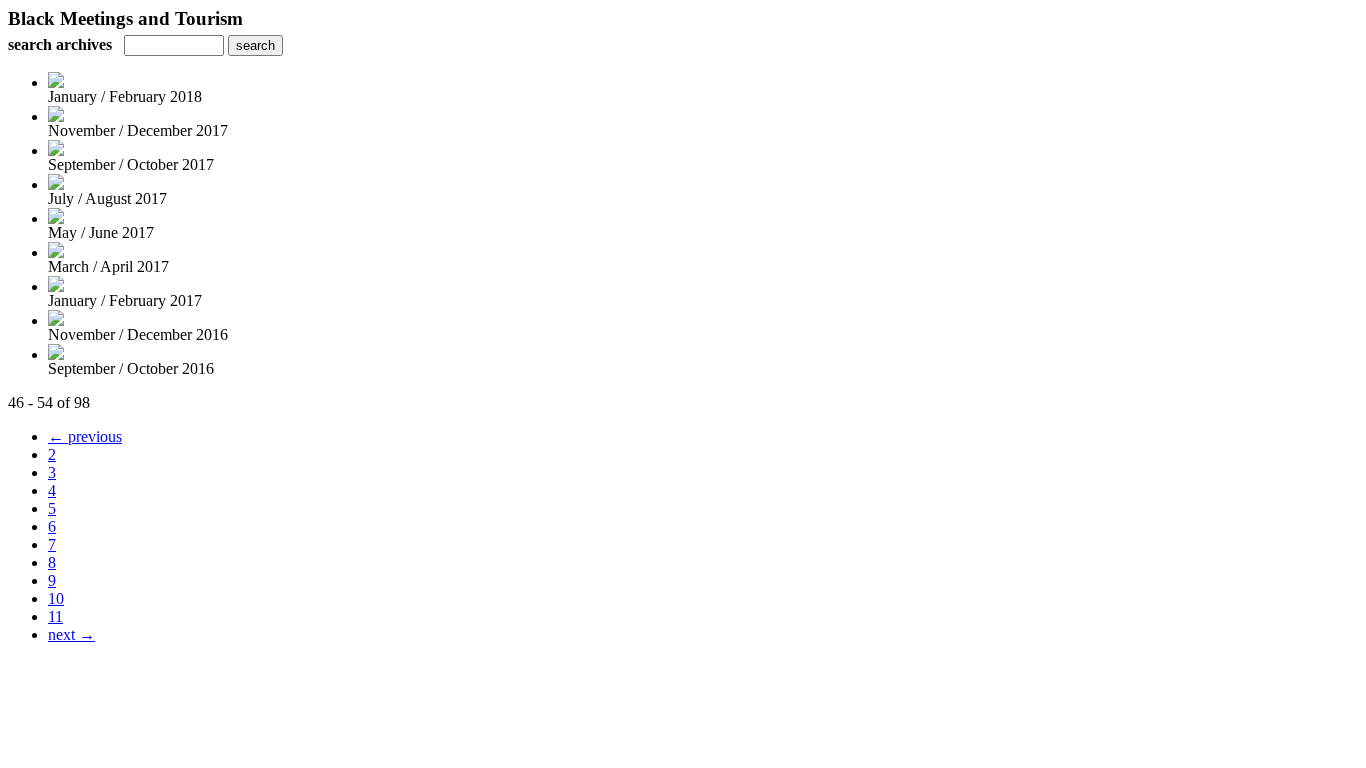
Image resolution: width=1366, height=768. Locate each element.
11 (55, 616)
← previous (85, 436)
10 (56, 598)
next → (71, 634)
